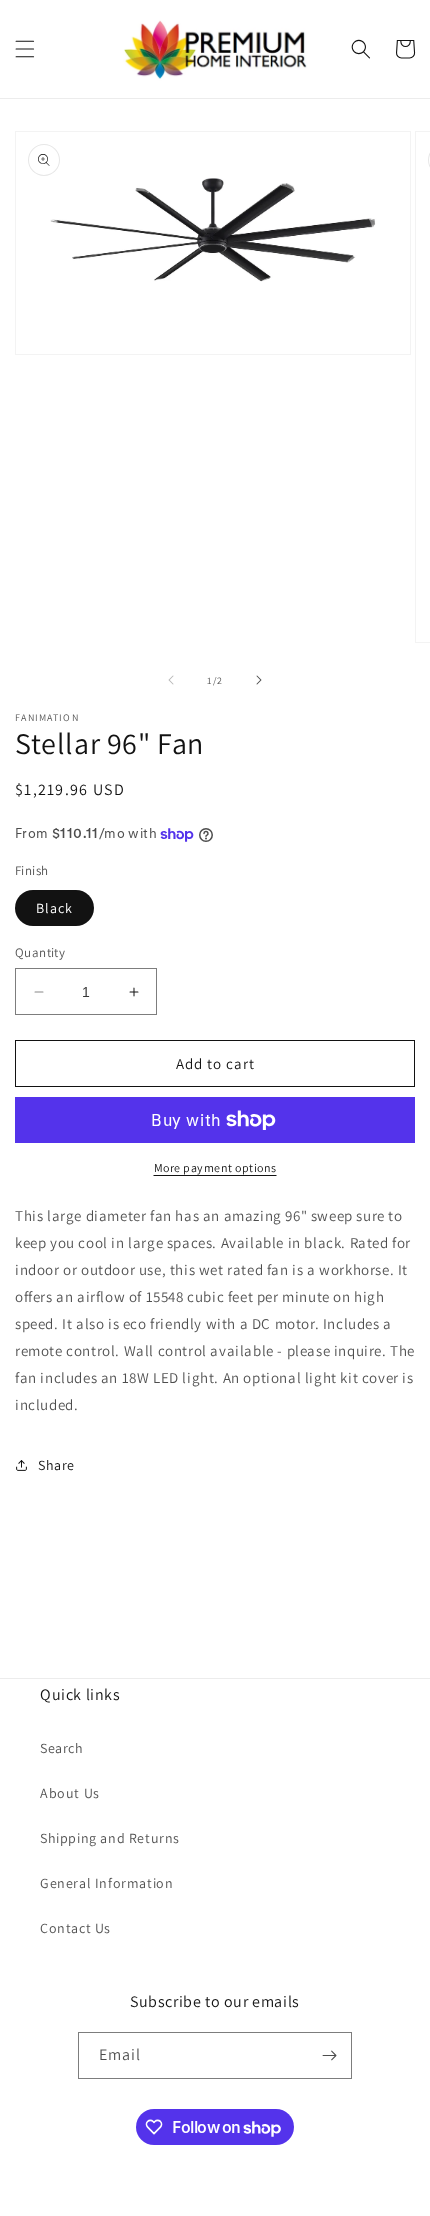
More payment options (215, 1167)
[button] (25, 49)
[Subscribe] (329, 2055)
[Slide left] (171, 680)
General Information (106, 1883)
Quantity (40, 952)
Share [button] (56, 1465)
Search (62, 1748)
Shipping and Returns (110, 1838)
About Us (70, 1793)
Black (54, 908)
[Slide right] (259, 680)
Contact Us (75, 1928)
